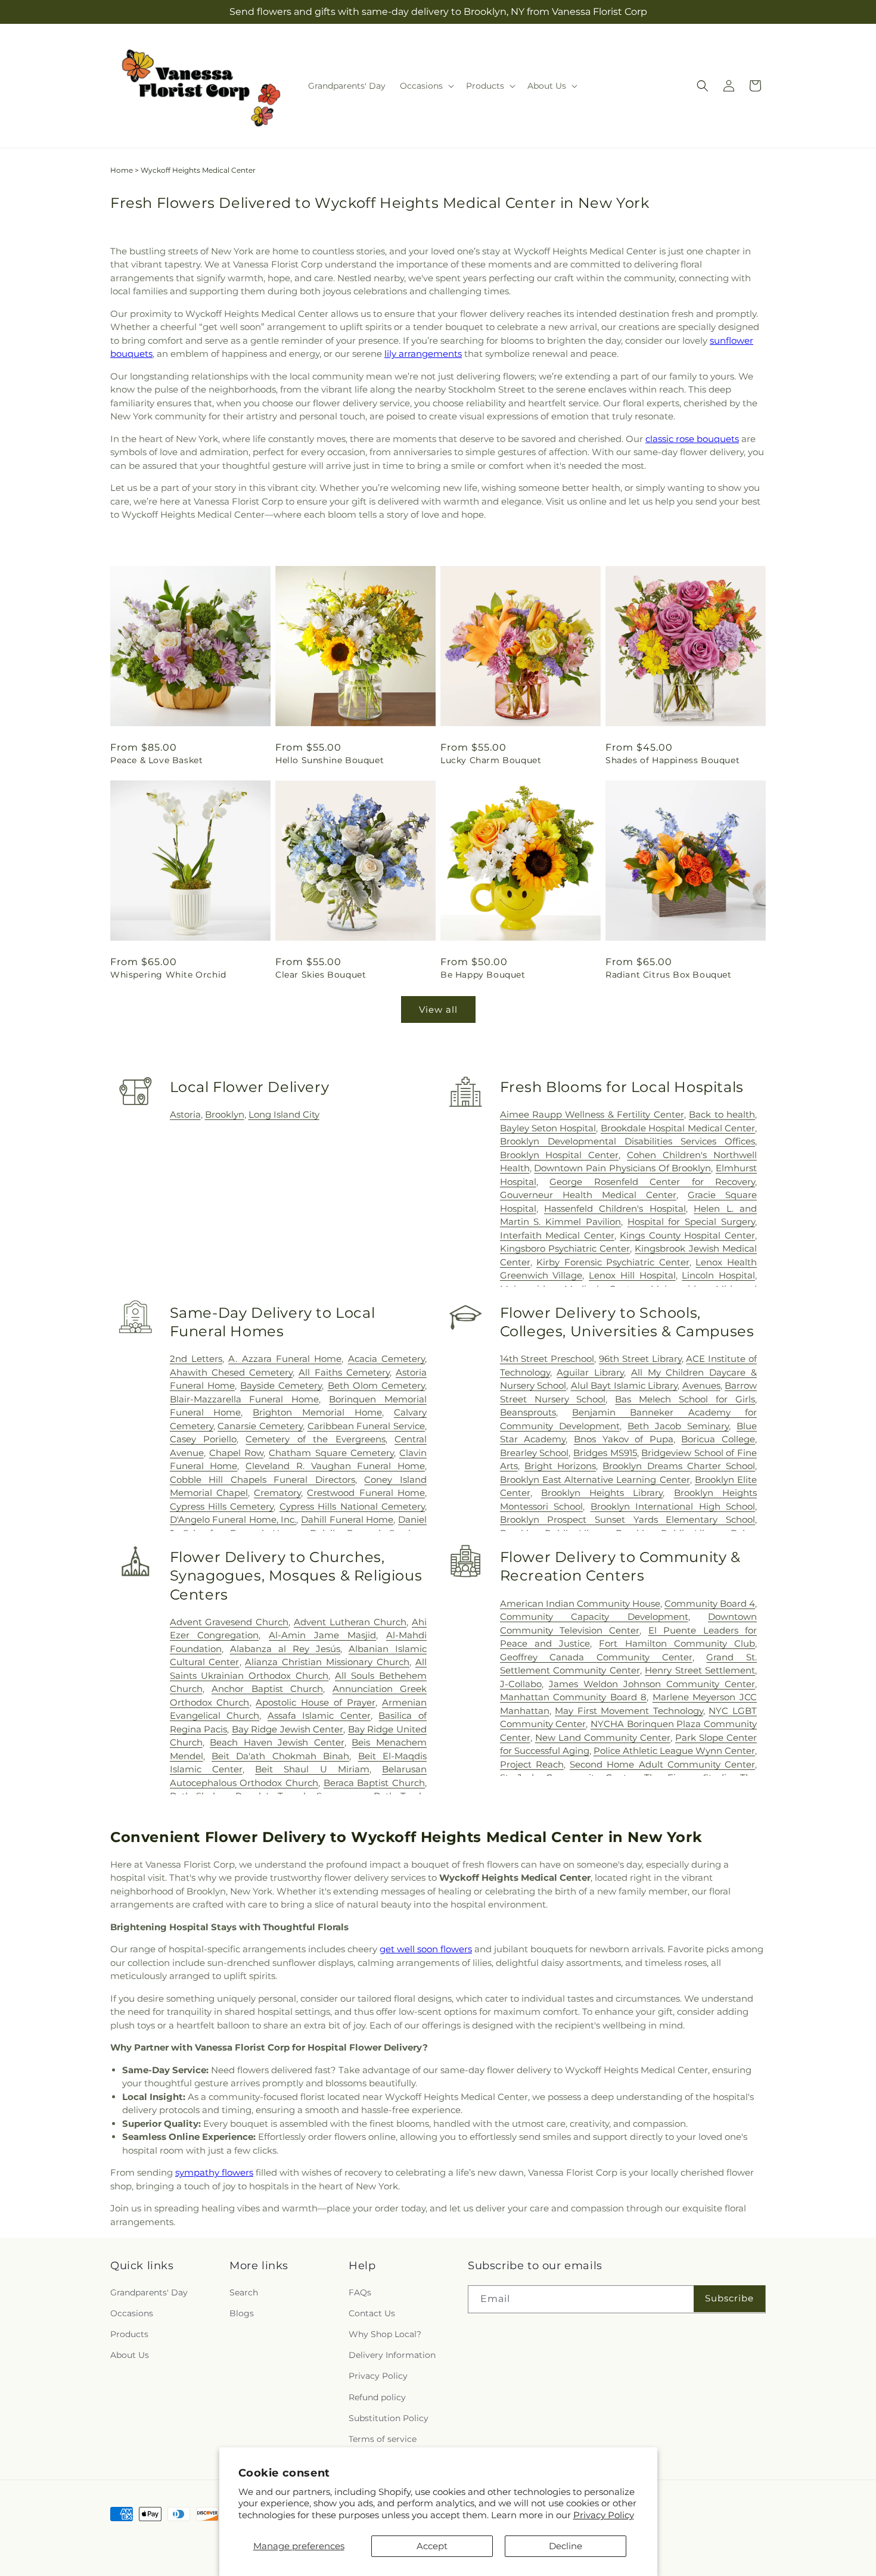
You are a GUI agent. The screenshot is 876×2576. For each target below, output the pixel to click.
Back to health (722, 1114)
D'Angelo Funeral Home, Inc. (233, 1519)
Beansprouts (528, 1412)
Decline (566, 2546)
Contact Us (372, 2313)
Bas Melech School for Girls (685, 1399)
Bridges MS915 (605, 1453)
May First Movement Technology (629, 1711)
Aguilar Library (590, 1372)
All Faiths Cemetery (344, 1372)
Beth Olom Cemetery (376, 1385)
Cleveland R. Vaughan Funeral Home (335, 1466)
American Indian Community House (580, 1603)
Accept (432, 2546)
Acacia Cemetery (386, 1359)
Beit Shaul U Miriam (312, 1769)
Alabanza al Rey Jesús (285, 1649)
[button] (426, 86)
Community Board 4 (710, 1603)
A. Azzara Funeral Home (285, 1359)
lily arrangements (423, 354)
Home (122, 170)
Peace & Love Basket (156, 760)
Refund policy (377, 2397)
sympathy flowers (214, 2172)
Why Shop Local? (385, 2334)
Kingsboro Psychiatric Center (565, 1248)
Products (129, 2334)
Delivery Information (392, 2355)
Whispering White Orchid (168, 975)
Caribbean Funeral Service (366, 1426)
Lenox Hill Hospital (632, 1275)
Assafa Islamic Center (319, 1715)
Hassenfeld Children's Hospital (615, 1208)
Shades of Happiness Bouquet (672, 760)
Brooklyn (225, 1114)
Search (244, 2292)
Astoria (185, 1114)
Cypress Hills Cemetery (222, 1506)
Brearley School (535, 1453)
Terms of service (383, 2439)
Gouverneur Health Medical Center (588, 1195)
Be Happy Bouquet (483, 975)
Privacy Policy (604, 2515)
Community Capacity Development (594, 1617)
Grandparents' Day (149, 2292)
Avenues (701, 1385)
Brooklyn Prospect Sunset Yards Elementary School (628, 1519)
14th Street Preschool (547, 1359)
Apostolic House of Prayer (316, 1702)
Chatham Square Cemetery (331, 1453)
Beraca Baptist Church (374, 1783)
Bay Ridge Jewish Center (288, 1729)
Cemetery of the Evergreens (315, 1439)
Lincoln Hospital (718, 1275)
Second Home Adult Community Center (662, 1764)
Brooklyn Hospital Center (560, 1155)
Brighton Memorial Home (317, 1412)
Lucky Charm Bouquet (491, 760)
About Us (130, 2355)
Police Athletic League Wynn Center (674, 1751)
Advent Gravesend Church (229, 1622)
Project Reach (532, 1764)
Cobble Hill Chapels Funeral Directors (263, 1480)
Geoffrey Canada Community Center (596, 1657)
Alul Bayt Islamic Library (624, 1385)
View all (438, 1009)
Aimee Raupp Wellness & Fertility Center (592, 1114)
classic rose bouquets (692, 439)
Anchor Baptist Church (267, 1689)
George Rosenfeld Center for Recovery (652, 1182)
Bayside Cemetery (281, 1385)
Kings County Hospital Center (687, 1235)
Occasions (132, 2313)
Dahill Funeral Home (347, 1519)
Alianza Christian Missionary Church (327, 1662)
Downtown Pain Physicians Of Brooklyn (622, 1168)
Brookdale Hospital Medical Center (678, 1128)
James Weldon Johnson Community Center (652, 1684)
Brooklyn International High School (673, 1506)
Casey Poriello (203, 1439)
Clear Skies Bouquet (321, 975)
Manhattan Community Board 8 (574, 1697)
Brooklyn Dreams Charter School (679, 1466)
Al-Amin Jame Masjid (322, 1635)
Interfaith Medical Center (557, 1235)
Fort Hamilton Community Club (677, 1643)
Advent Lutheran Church (350, 1622)
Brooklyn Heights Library (602, 1493)
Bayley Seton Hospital (548, 1128)
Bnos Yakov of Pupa (624, 1439)
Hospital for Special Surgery (691, 1222)
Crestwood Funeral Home (366, 1493)
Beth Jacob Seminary (678, 1426)
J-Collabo (521, 1684)
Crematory (277, 1493)
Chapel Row (236, 1453)
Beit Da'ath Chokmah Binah (280, 1756)
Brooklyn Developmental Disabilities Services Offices (628, 1141)
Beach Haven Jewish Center (277, 1742)
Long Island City (284, 1114)
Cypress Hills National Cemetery (352, 1506)
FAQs (360, 2292)
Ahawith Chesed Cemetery (231, 1372)
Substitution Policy (389, 2418)
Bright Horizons (560, 1466)
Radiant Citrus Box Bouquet (669, 975)
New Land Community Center (603, 1737)
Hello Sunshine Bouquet (330, 760)
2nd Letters (196, 1359)
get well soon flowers (426, 1949)
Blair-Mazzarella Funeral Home (245, 1399)
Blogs (242, 2313)
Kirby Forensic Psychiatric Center (613, 1262)
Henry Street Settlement (700, 1670)
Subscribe (729, 2298)
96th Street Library (640, 1359)
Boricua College (718, 1439)
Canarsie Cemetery (260, 1426)
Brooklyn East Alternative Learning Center (595, 1480)
